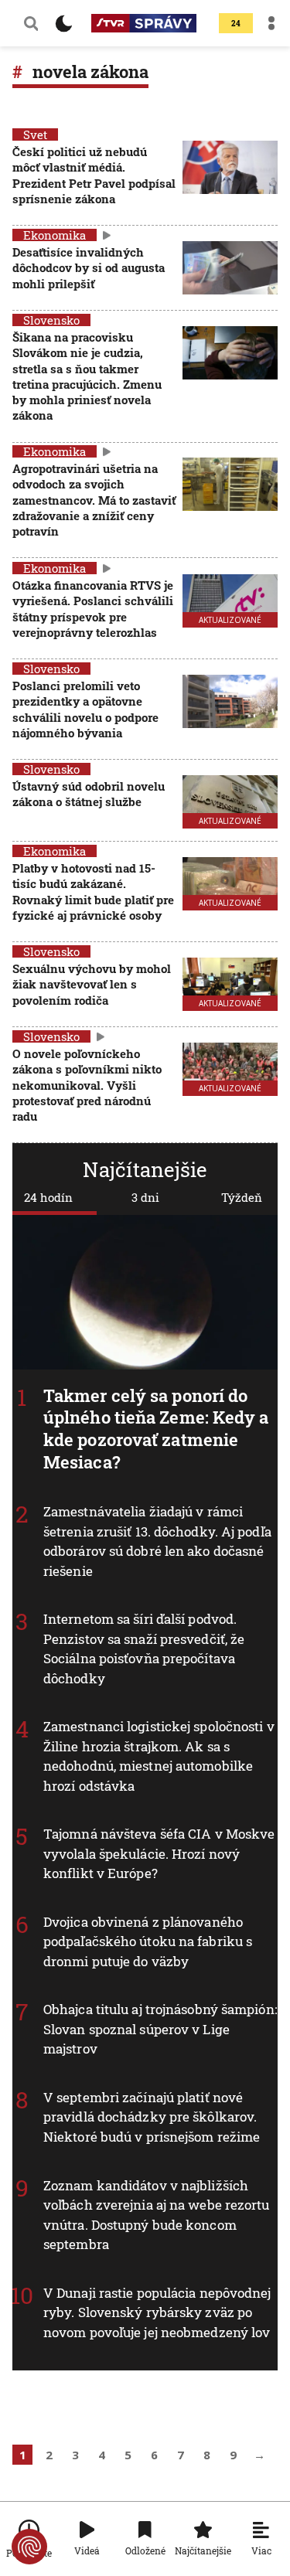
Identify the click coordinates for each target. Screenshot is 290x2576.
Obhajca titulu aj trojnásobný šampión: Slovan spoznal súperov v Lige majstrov (160, 2030)
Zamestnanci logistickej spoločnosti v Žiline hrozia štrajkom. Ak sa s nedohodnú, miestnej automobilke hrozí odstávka (159, 1756)
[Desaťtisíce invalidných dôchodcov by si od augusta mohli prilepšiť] (230, 269)
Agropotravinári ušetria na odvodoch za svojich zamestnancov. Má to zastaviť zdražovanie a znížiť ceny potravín (94, 500)
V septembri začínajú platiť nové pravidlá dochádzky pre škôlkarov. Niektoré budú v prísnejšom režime (152, 2117)
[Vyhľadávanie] (31, 23)
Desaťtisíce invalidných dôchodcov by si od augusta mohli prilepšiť (89, 268)
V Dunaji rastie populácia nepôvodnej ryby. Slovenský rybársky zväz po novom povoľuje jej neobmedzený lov (157, 2312)
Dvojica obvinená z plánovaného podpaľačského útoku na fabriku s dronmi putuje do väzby (148, 1941)
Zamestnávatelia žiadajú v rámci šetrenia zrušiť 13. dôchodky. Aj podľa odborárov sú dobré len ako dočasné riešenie (157, 1541)
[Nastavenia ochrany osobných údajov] (29, 2547)
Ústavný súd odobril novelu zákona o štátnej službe (89, 794)
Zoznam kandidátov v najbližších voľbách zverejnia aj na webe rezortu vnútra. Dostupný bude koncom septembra (157, 2215)
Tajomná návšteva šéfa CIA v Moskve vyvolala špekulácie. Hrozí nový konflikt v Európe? (159, 1853)
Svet (35, 134)
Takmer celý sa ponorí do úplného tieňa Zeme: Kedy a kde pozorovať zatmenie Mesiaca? (156, 1429)
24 (236, 24)
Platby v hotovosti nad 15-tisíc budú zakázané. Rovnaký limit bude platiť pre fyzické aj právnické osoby (93, 892)
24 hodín (48, 1197)
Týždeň (242, 1197)
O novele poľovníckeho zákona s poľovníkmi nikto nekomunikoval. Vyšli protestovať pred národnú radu (87, 1085)
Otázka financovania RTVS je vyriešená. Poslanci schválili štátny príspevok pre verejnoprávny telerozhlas (93, 609)
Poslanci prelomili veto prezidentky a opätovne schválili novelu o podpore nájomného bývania (85, 709)
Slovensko (51, 320)
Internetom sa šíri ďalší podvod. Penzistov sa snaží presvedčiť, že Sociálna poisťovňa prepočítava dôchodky (144, 1649)
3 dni (145, 1197)
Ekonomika (55, 235)
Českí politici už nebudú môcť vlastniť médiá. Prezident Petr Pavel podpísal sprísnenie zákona (94, 175)
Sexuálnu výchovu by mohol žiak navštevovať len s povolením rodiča (92, 984)
